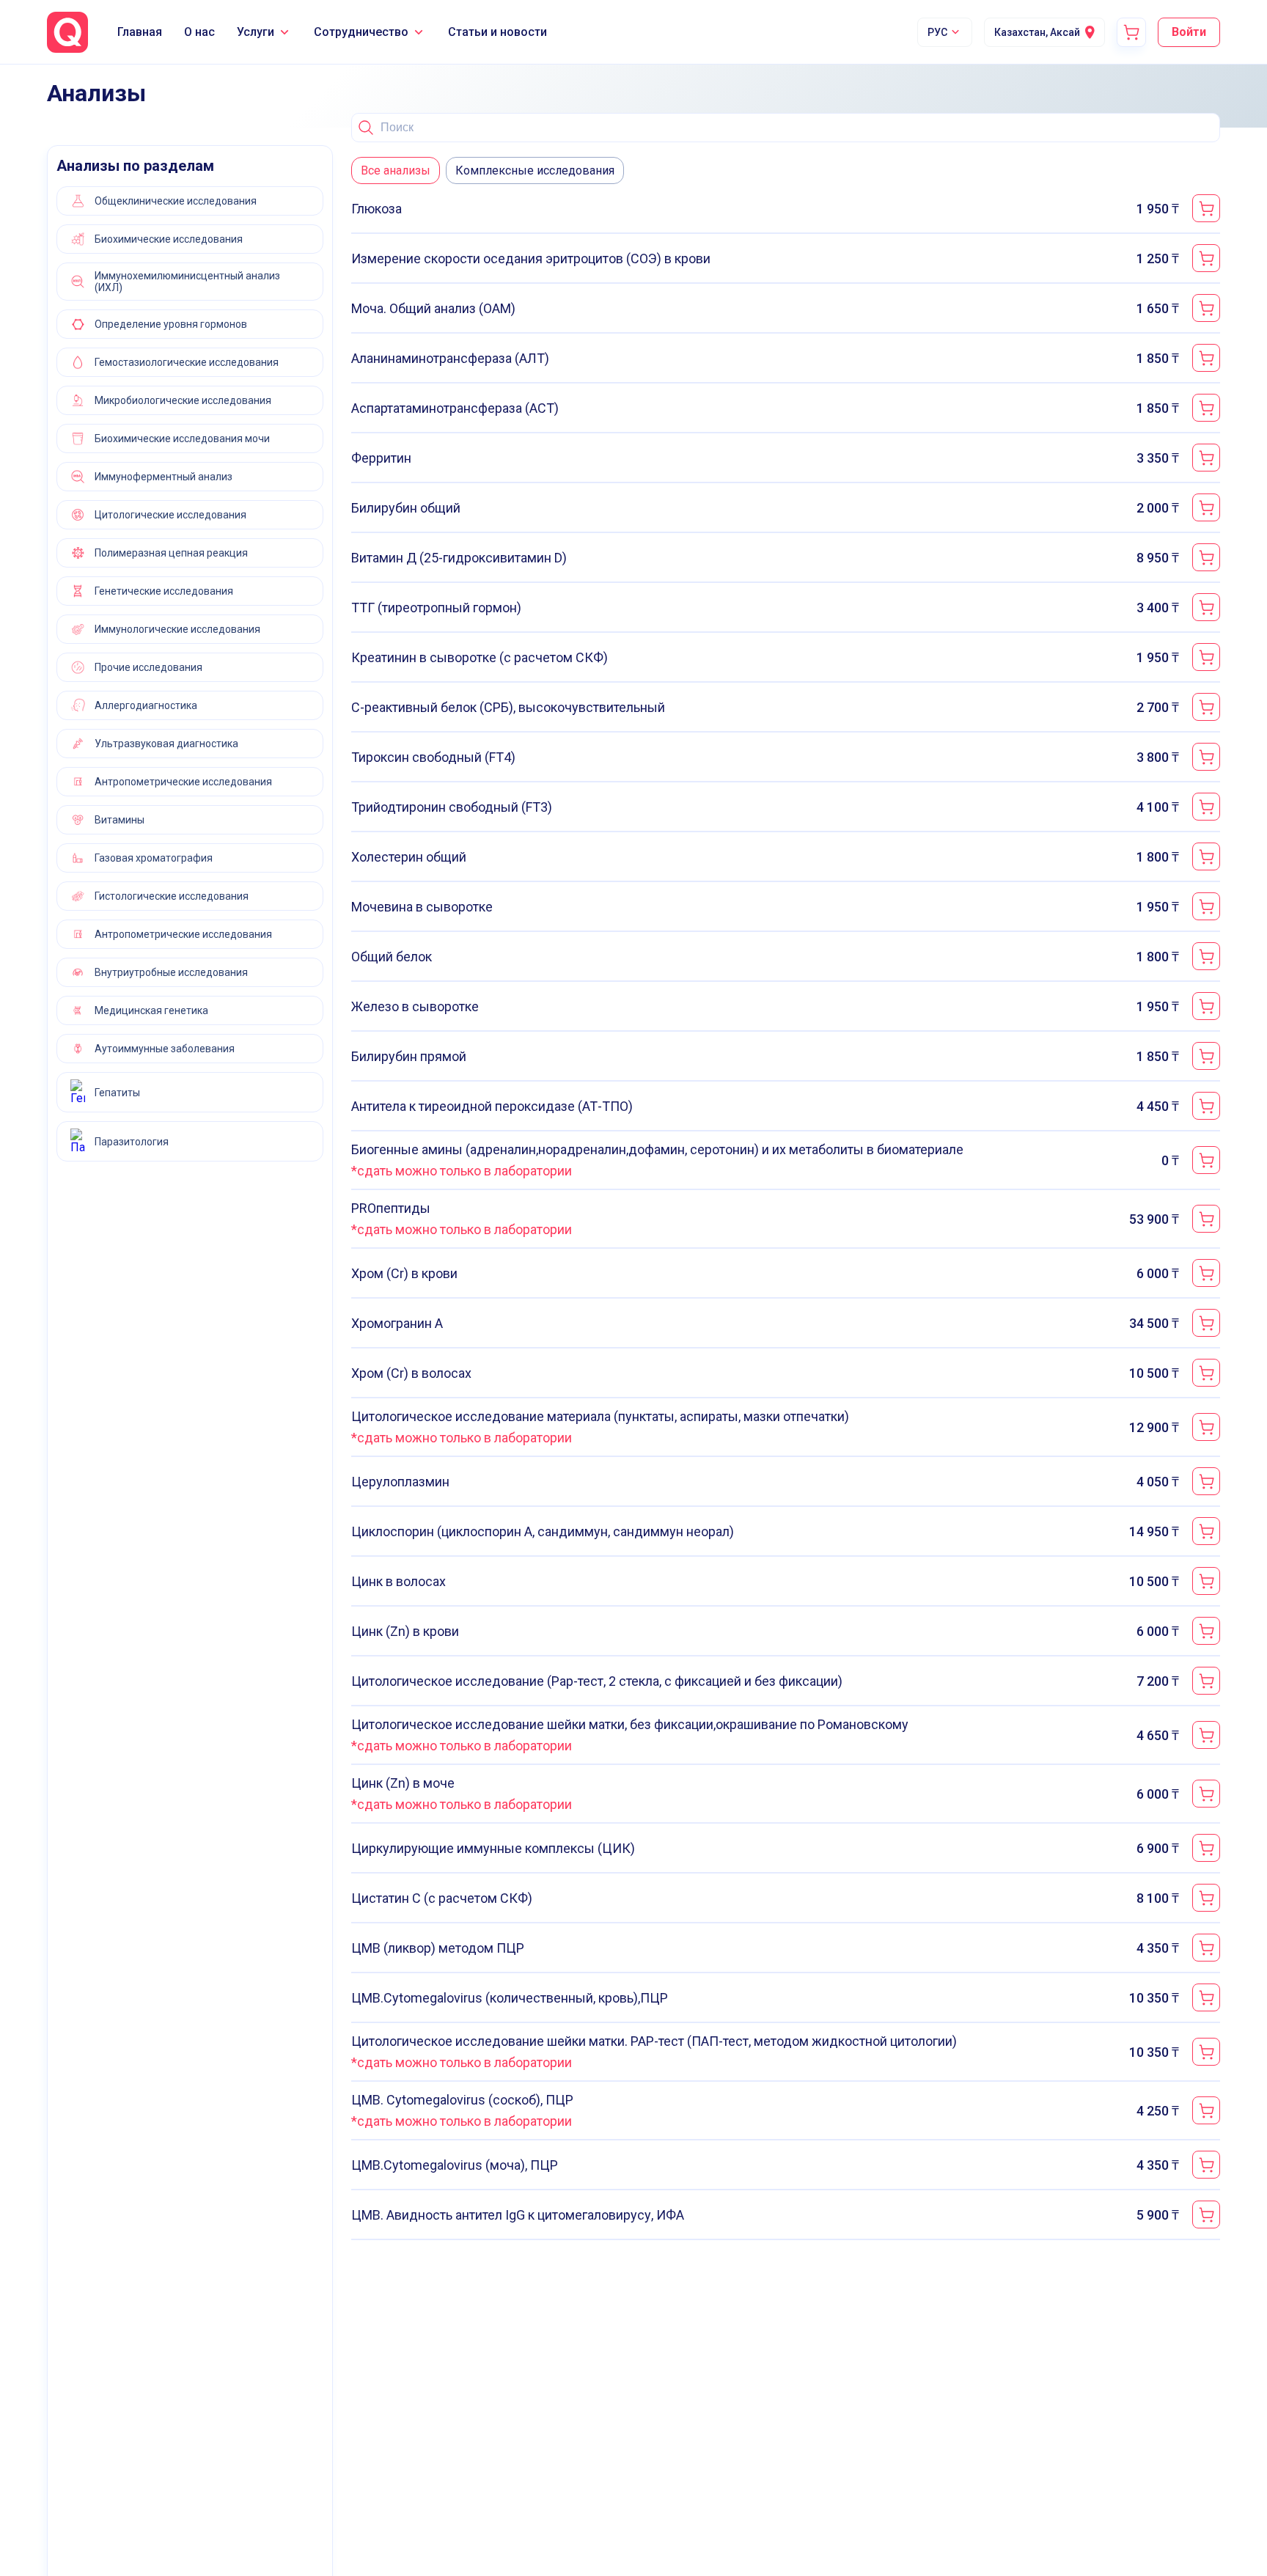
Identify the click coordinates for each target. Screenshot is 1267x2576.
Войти (1189, 32)
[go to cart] (1131, 32)
